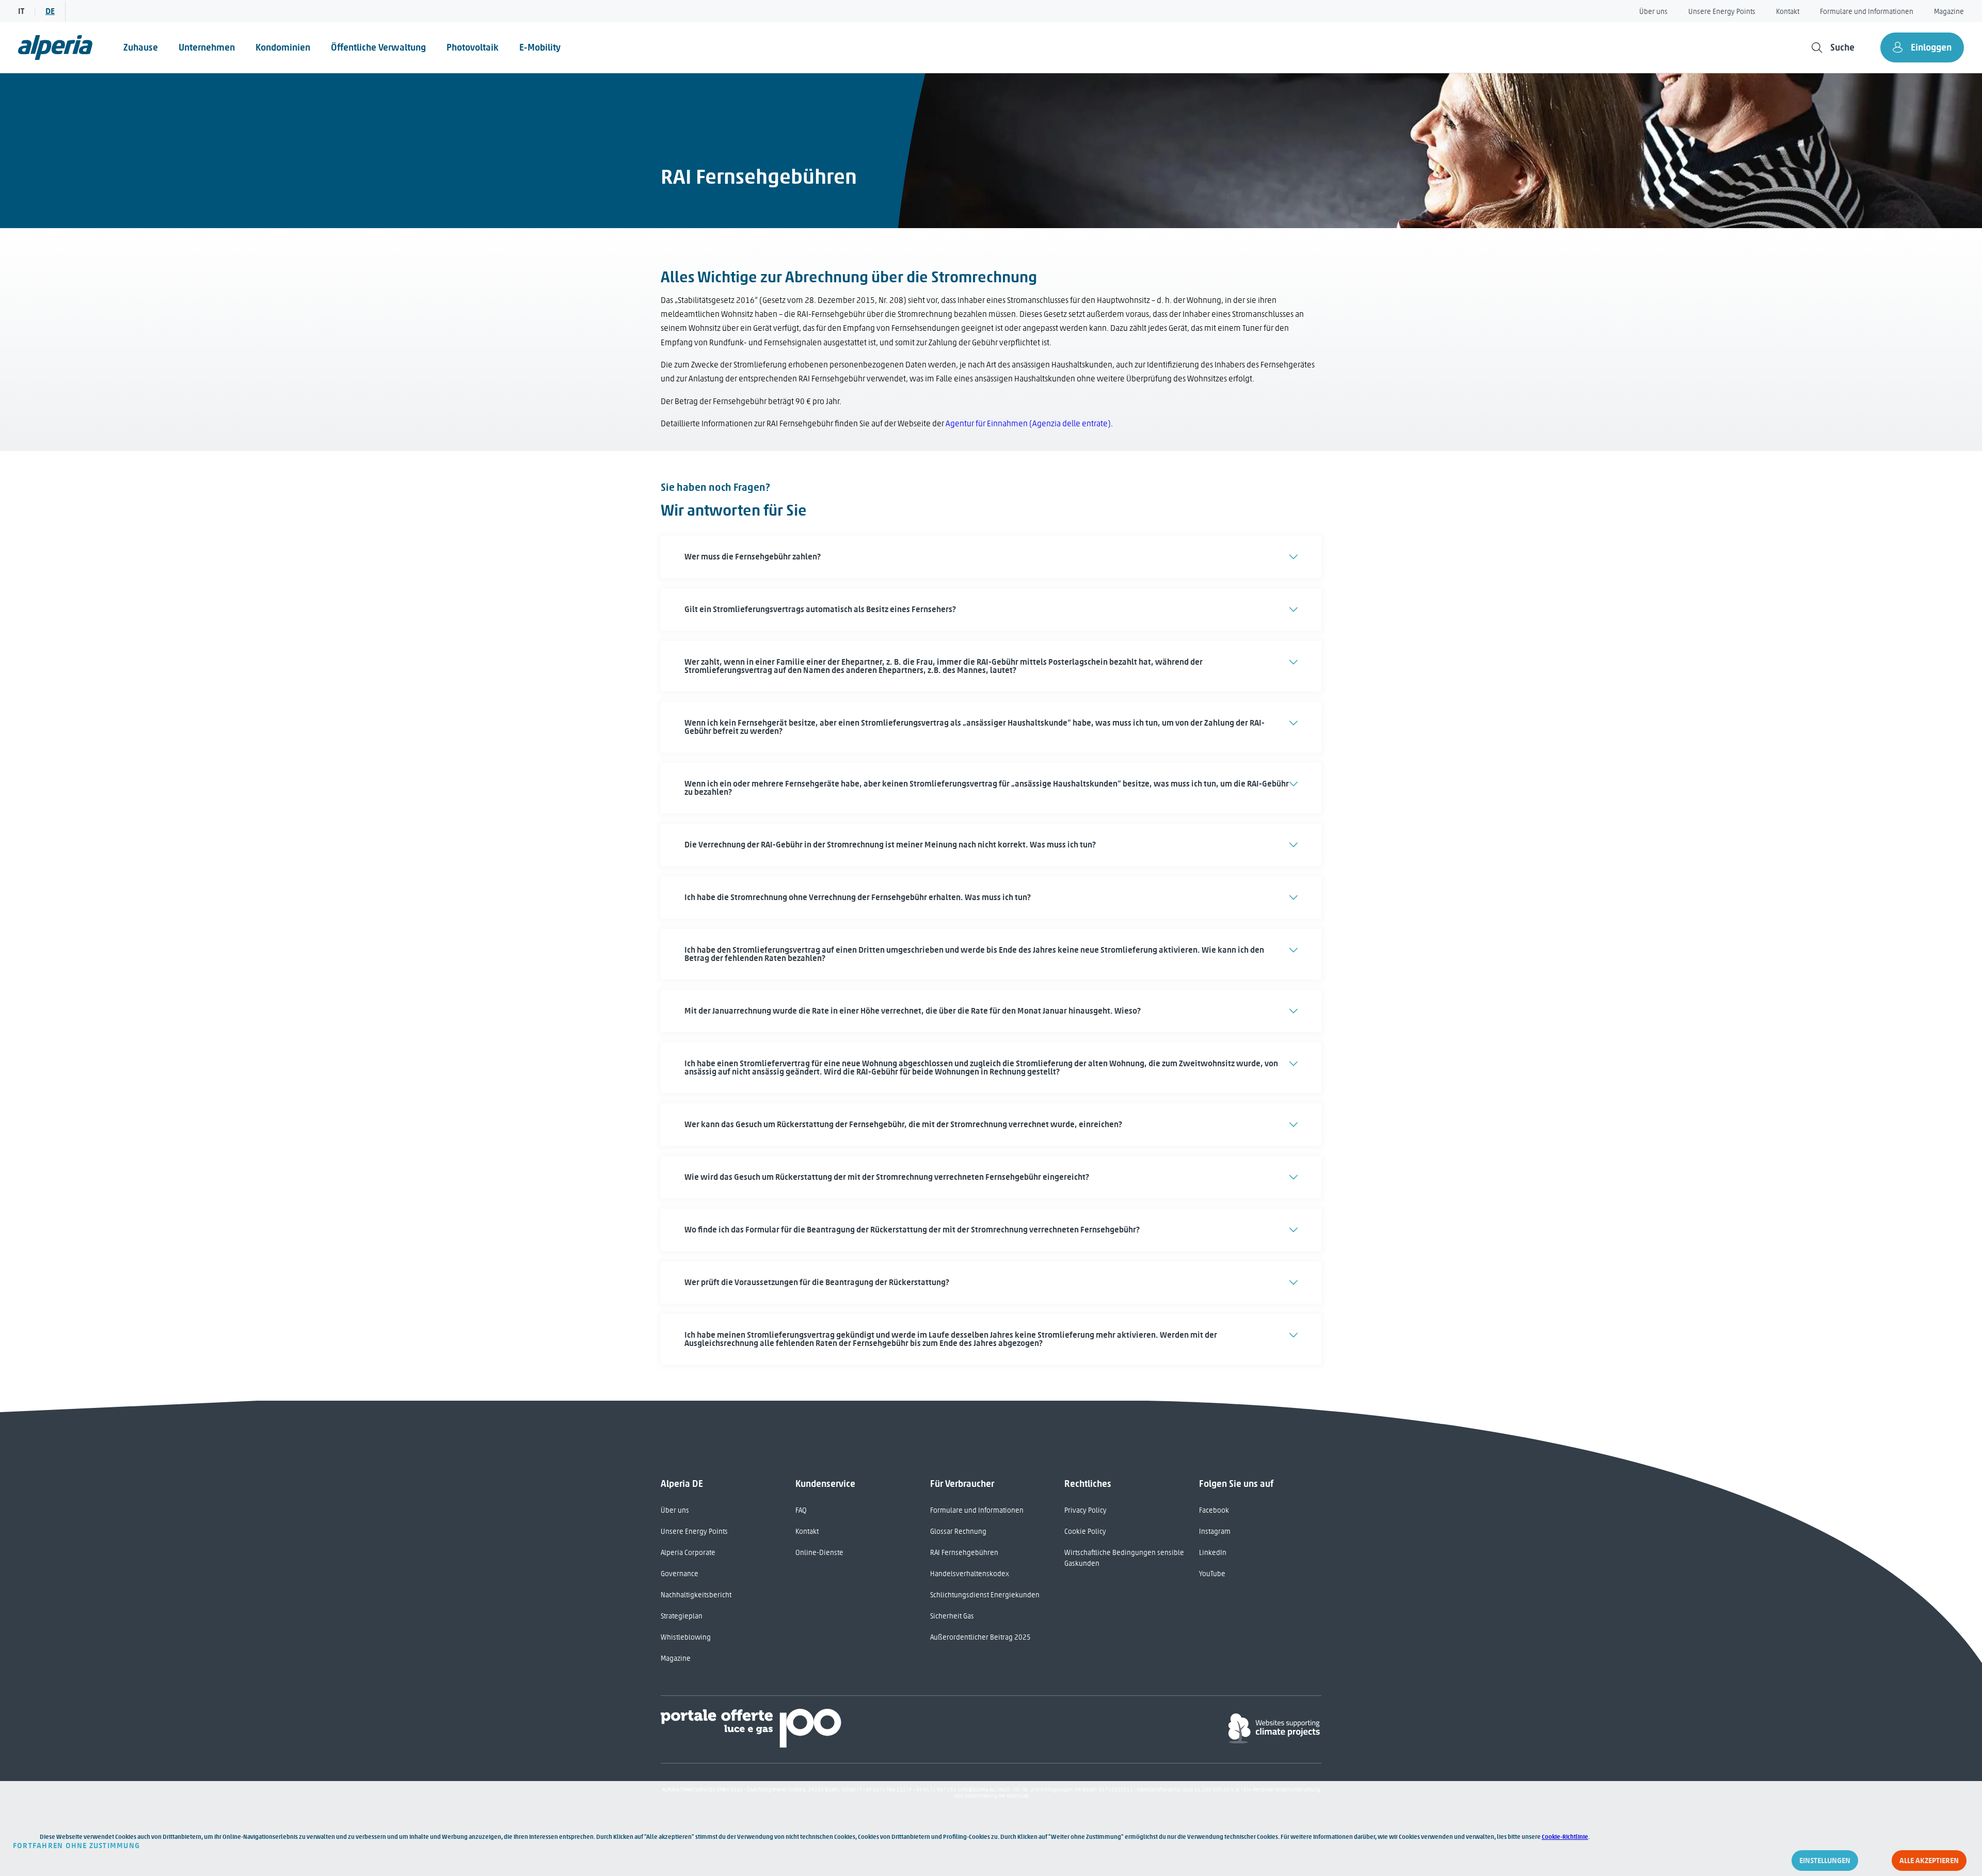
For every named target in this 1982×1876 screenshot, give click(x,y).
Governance (680, 1574)
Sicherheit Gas (952, 1616)
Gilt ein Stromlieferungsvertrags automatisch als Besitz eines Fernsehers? (820, 609)
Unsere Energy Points (1722, 12)
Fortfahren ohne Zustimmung (76, 1846)
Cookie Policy (1085, 1532)
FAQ (801, 1510)
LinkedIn (1213, 1553)
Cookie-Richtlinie (1565, 1837)
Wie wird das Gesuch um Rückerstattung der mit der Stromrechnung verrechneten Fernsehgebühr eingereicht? (887, 1177)
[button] (991, 557)
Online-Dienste (819, 1553)
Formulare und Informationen (1867, 12)
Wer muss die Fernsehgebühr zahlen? (753, 557)
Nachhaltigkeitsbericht (696, 1595)
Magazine (1949, 12)
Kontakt (1788, 12)
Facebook (1214, 1510)
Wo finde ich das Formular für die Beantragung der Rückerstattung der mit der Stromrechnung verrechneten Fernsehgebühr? (912, 1230)
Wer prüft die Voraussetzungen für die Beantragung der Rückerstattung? (817, 1282)
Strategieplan (682, 1616)
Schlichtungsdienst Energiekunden (985, 1595)
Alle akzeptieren (1929, 1861)
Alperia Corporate (688, 1553)
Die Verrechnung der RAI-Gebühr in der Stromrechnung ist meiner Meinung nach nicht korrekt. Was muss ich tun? (890, 845)
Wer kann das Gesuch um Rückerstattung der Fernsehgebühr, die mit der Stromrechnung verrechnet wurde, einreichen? (903, 1124)
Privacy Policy (1085, 1510)
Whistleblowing (686, 1637)
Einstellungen (1825, 1861)
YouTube (1212, 1574)
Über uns (1653, 12)
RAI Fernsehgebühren (964, 1553)
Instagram (1215, 1532)
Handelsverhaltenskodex (970, 1574)
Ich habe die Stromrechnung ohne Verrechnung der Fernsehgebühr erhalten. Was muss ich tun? (858, 897)
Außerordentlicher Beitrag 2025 (980, 1637)
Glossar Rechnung (958, 1532)
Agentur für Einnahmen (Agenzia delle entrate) (1028, 423)
